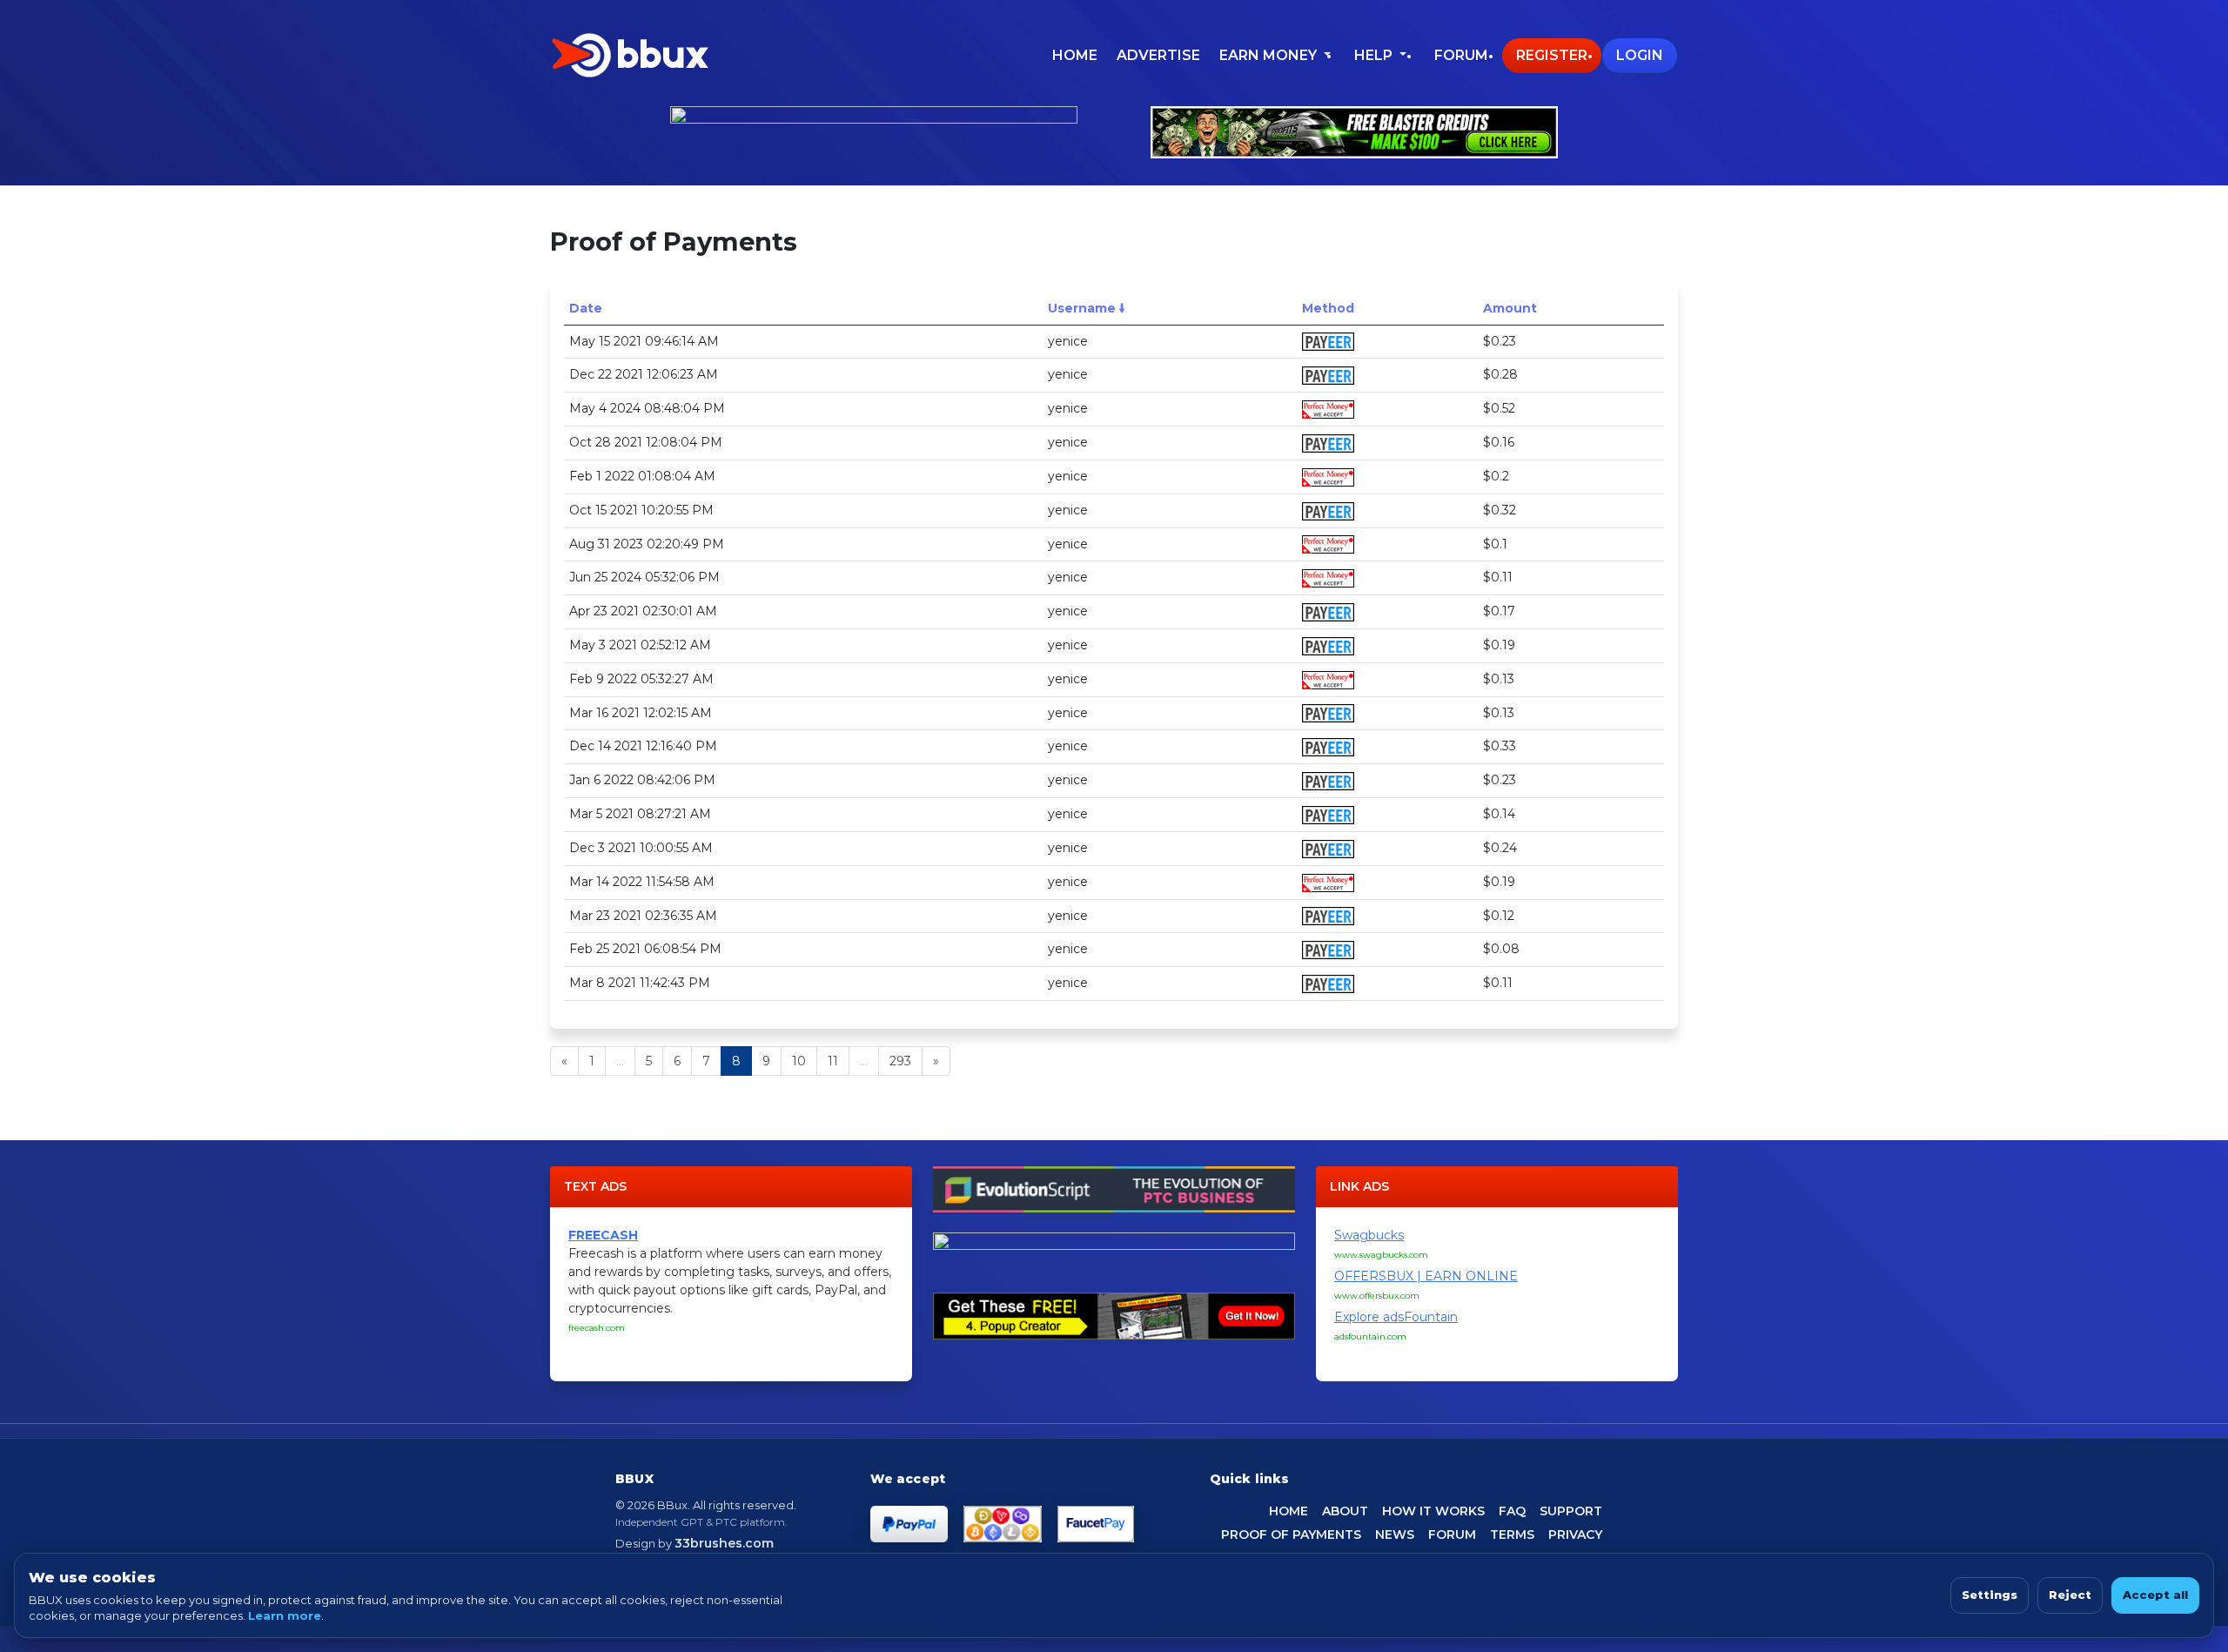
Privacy (1575, 1534)
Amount (1510, 308)
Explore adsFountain (1396, 1317)
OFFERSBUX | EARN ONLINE (1426, 1276)
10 (799, 1061)
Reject (2070, 1595)
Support (1571, 1511)
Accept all (2155, 1595)
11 (833, 1061)
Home (1075, 55)
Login (1640, 55)
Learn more (285, 1615)
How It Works (1433, 1511)
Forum (1461, 55)
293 (900, 1061)
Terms (1512, 1534)
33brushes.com (724, 1543)
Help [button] (1375, 55)
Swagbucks (1369, 1235)
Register (1552, 55)
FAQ (1512, 1511)
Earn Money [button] (1270, 55)
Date (586, 308)
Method (1328, 308)
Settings (1990, 1595)
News (1395, 1534)
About (1345, 1511)
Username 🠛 (1087, 308)
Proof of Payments (1291, 1534)
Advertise (1158, 55)
